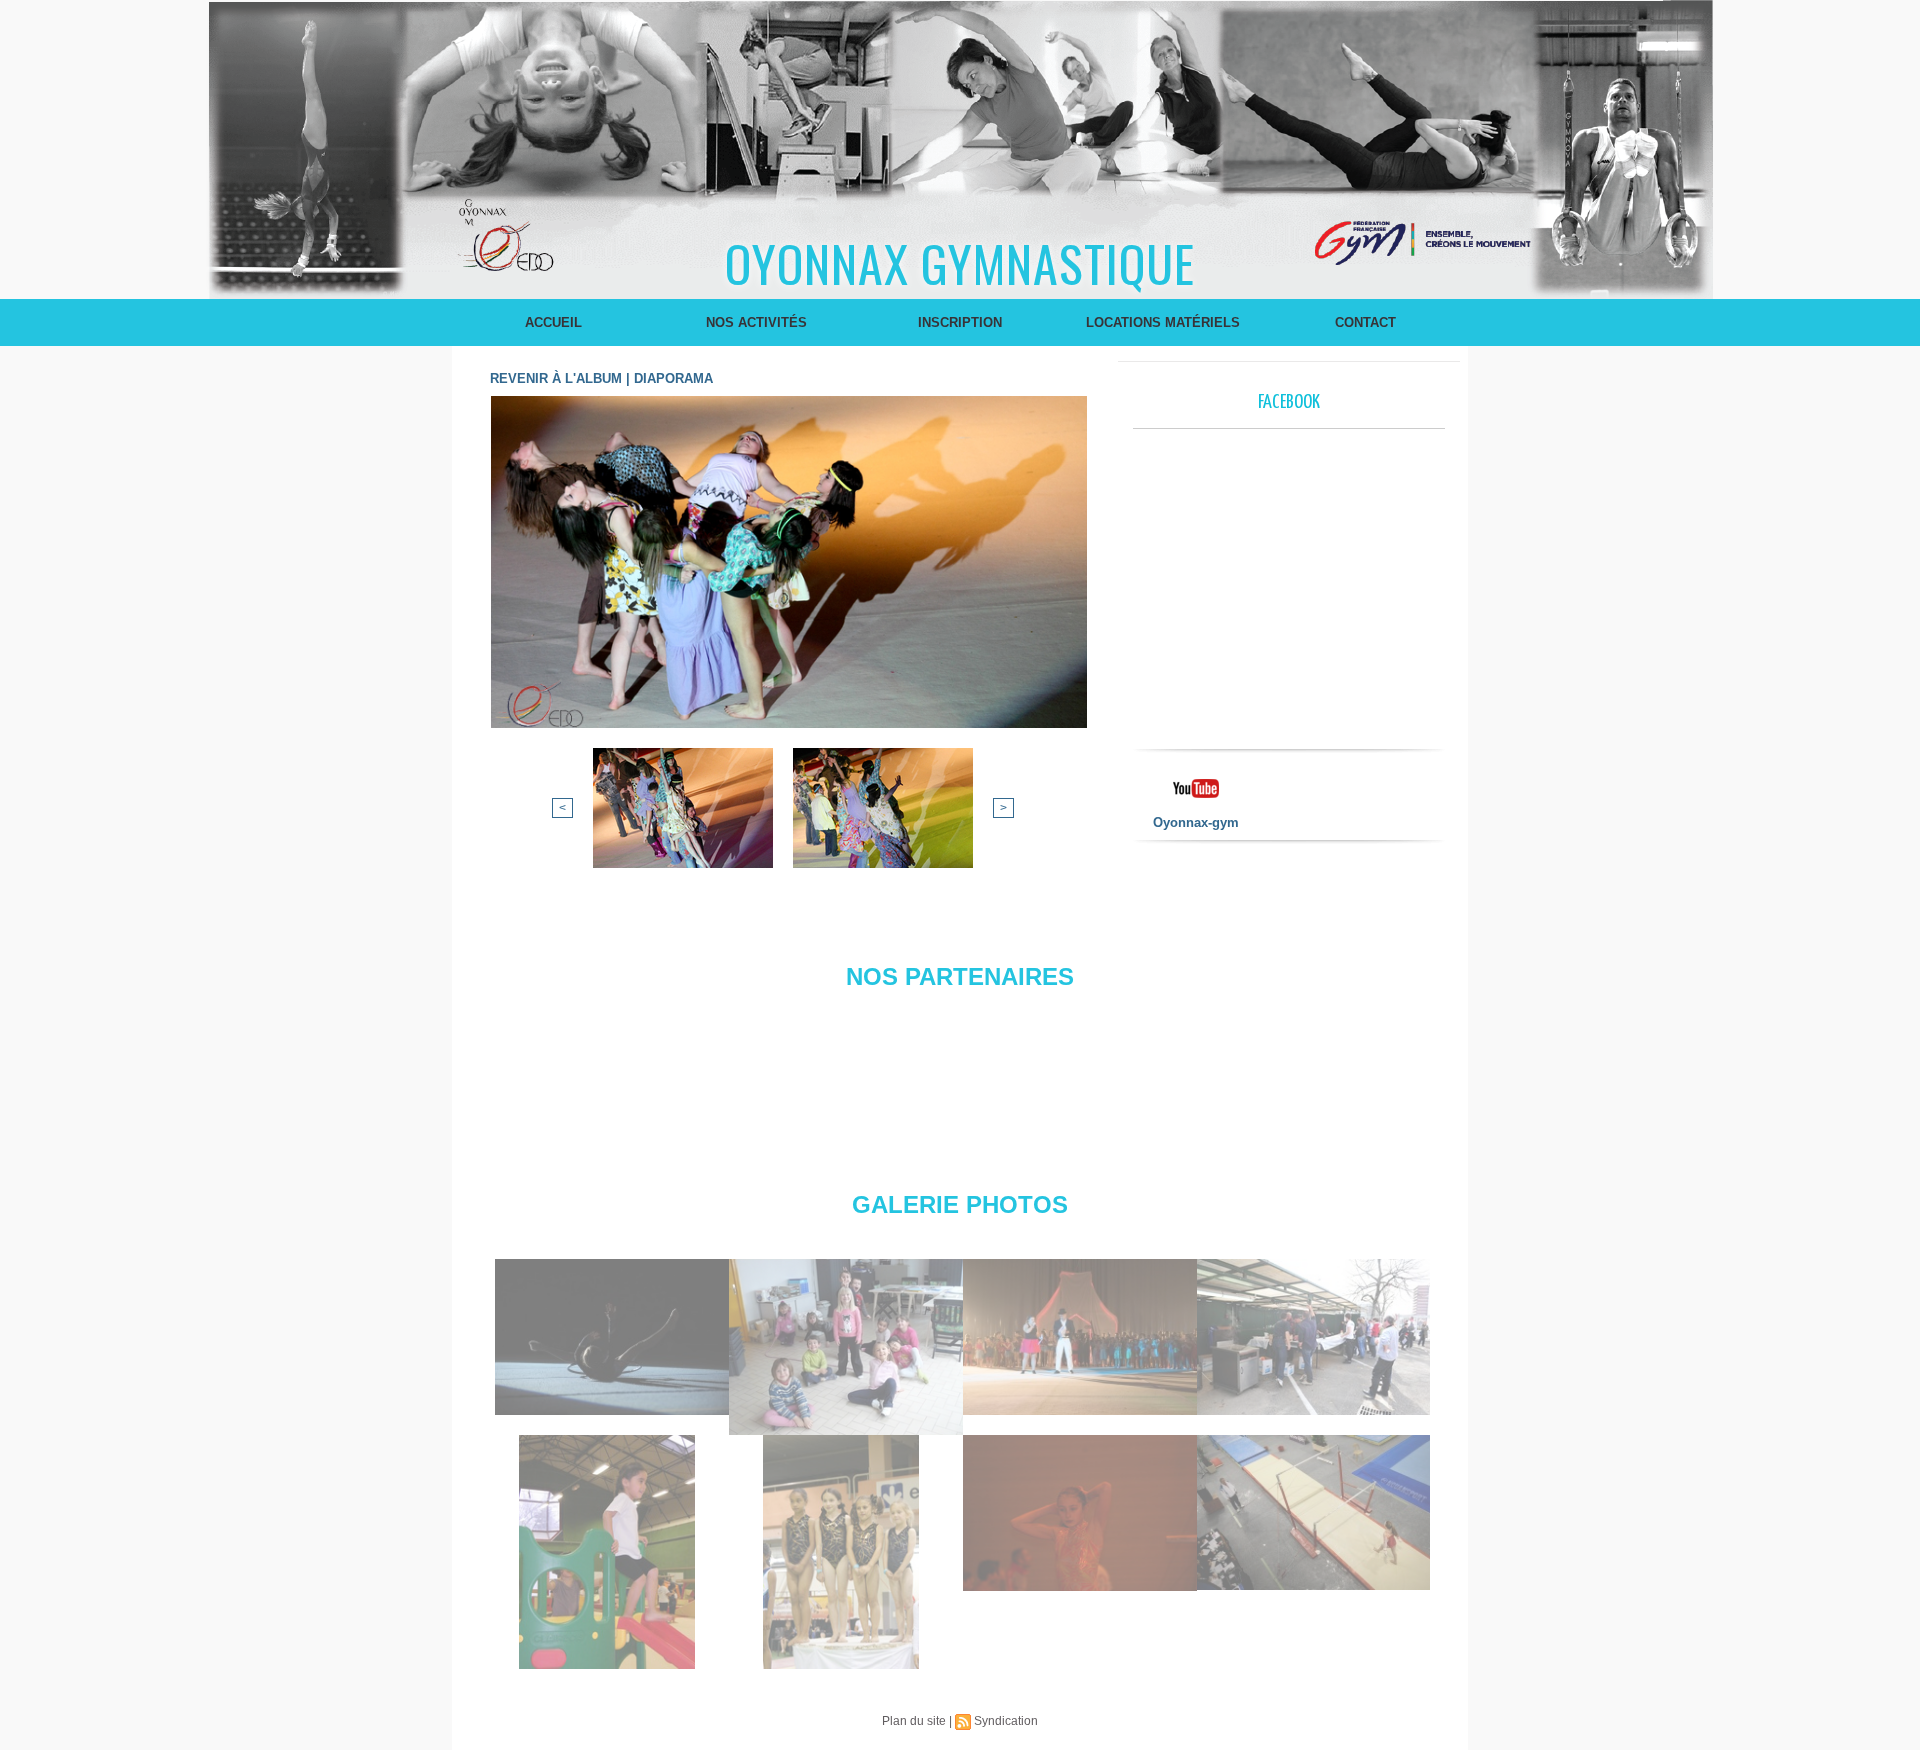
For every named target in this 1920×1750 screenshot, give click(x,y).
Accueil (553, 322)
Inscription (960, 322)
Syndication (1006, 1721)
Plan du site (914, 1721)
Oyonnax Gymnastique (960, 262)
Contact (1365, 322)
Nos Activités (756, 322)
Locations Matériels (1163, 322)
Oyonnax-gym (1196, 822)
